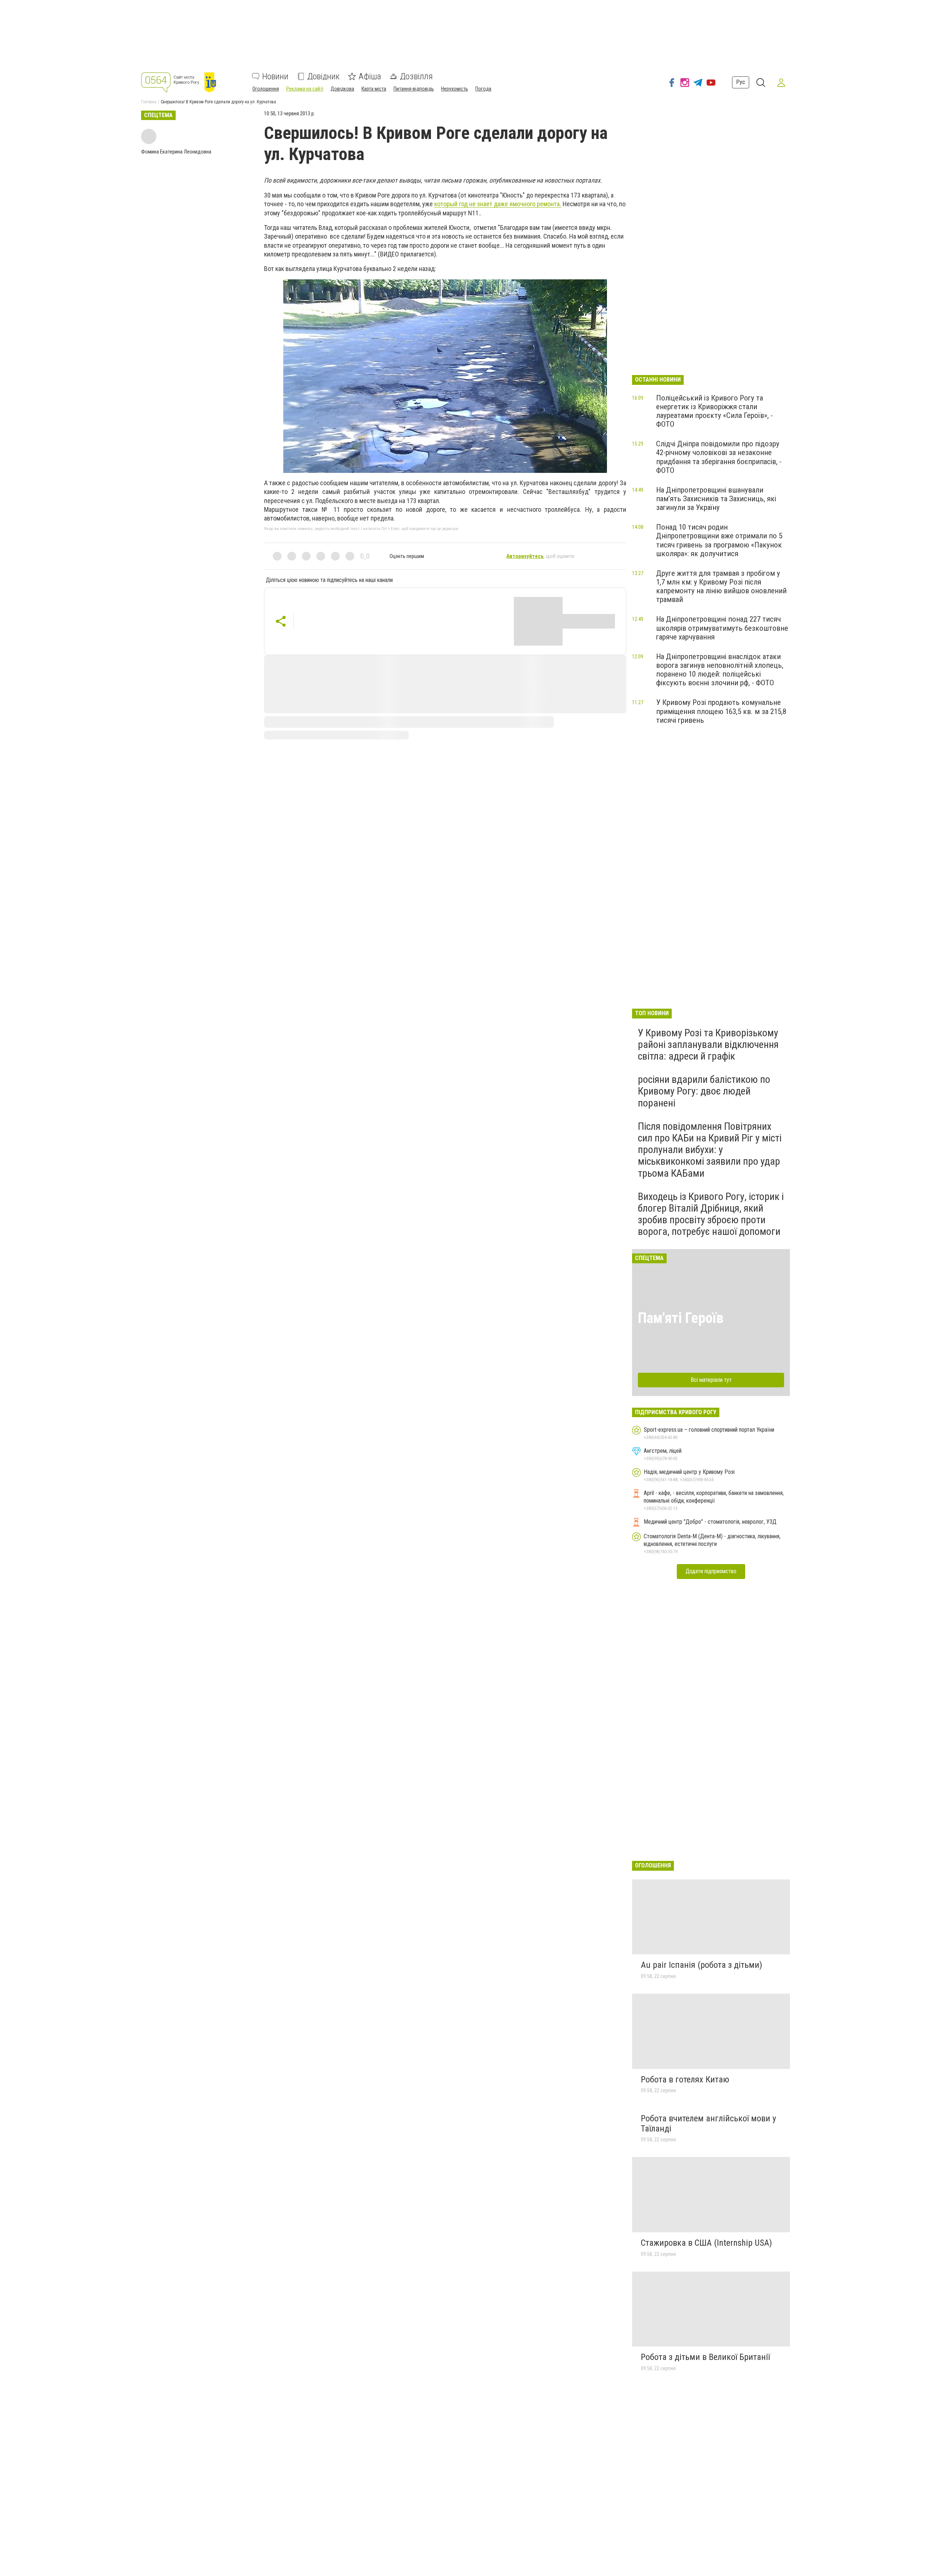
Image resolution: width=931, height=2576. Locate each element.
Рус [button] (741, 82)
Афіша (370, 76)
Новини (275, 76)
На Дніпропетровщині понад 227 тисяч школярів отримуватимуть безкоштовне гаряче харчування (722, 628)
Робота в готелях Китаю (685, 2079)
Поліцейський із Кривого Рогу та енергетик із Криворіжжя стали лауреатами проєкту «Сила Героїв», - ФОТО (714, 411)
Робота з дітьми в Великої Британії (705, 2357)
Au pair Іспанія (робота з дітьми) (702, 1965)
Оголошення (266, 89)
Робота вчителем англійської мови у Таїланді (708, 2124)
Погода (483, 89)
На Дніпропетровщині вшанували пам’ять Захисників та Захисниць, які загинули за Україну (716, 499)
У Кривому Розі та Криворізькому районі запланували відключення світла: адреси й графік (708, 1044)
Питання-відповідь (414, 89)
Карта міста (374, 89)
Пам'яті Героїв (681, 1318)
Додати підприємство (711, 1571)
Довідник (323, 76)
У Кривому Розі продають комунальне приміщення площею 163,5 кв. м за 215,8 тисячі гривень (721, 711)
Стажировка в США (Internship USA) (706, 2243)
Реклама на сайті (305, 89)
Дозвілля (416, 76)
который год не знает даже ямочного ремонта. (498, 204)
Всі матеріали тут (711, 1380)
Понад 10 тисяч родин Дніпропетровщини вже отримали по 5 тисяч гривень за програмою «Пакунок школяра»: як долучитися (719, 540)
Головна (149, 102)
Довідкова (342, 89)
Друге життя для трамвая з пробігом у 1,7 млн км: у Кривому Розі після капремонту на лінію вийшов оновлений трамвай (721, 586)
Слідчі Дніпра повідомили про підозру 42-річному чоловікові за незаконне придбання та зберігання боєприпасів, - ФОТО (719, 457)
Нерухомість (455, 89)
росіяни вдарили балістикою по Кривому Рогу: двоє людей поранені (704, 1091)
